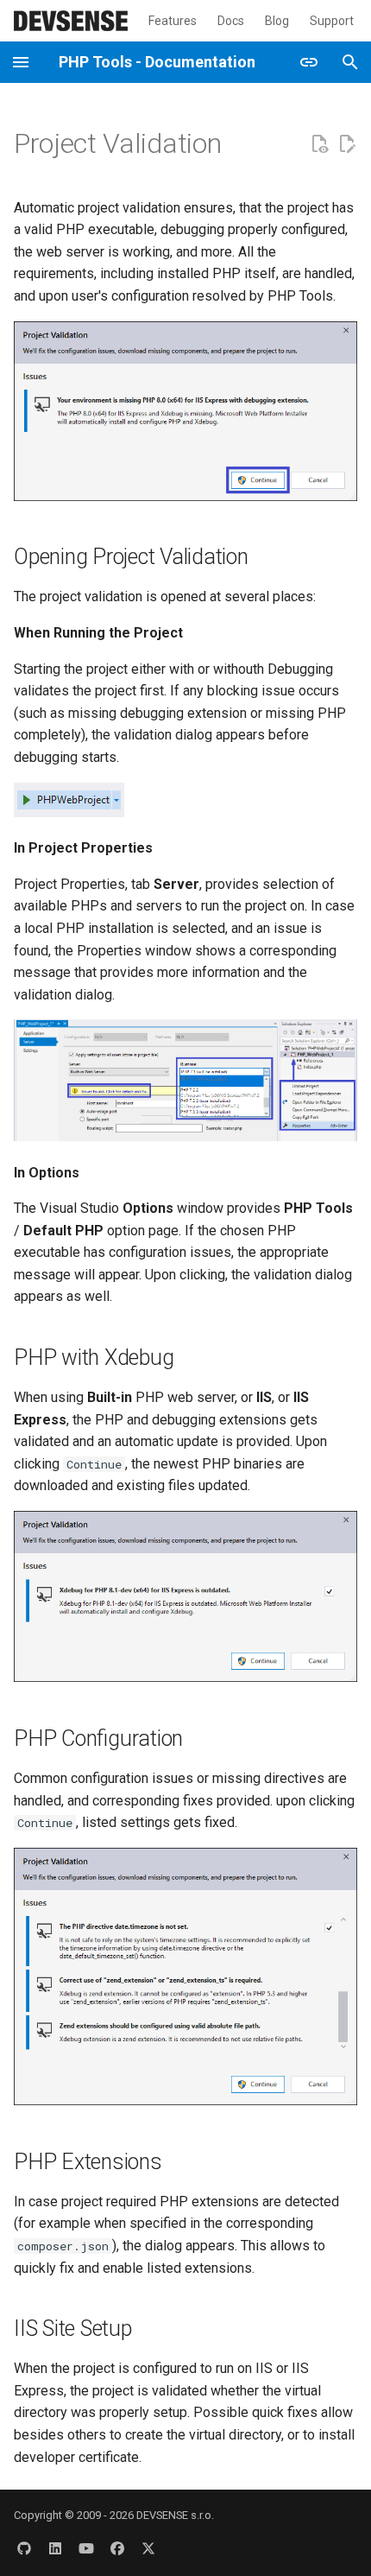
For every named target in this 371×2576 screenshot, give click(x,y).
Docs (231, 21)
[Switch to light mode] (309, 62)
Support (332, 21)
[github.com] (24, 2548)
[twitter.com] (148, 2548)
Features (173, 21)
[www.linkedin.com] (55, 2548)
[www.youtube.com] (86, 2548)
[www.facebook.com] (117, 2548)
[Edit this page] (347, 144)
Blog (277, 21)
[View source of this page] (319, 144)
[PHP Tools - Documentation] (71, 21)
